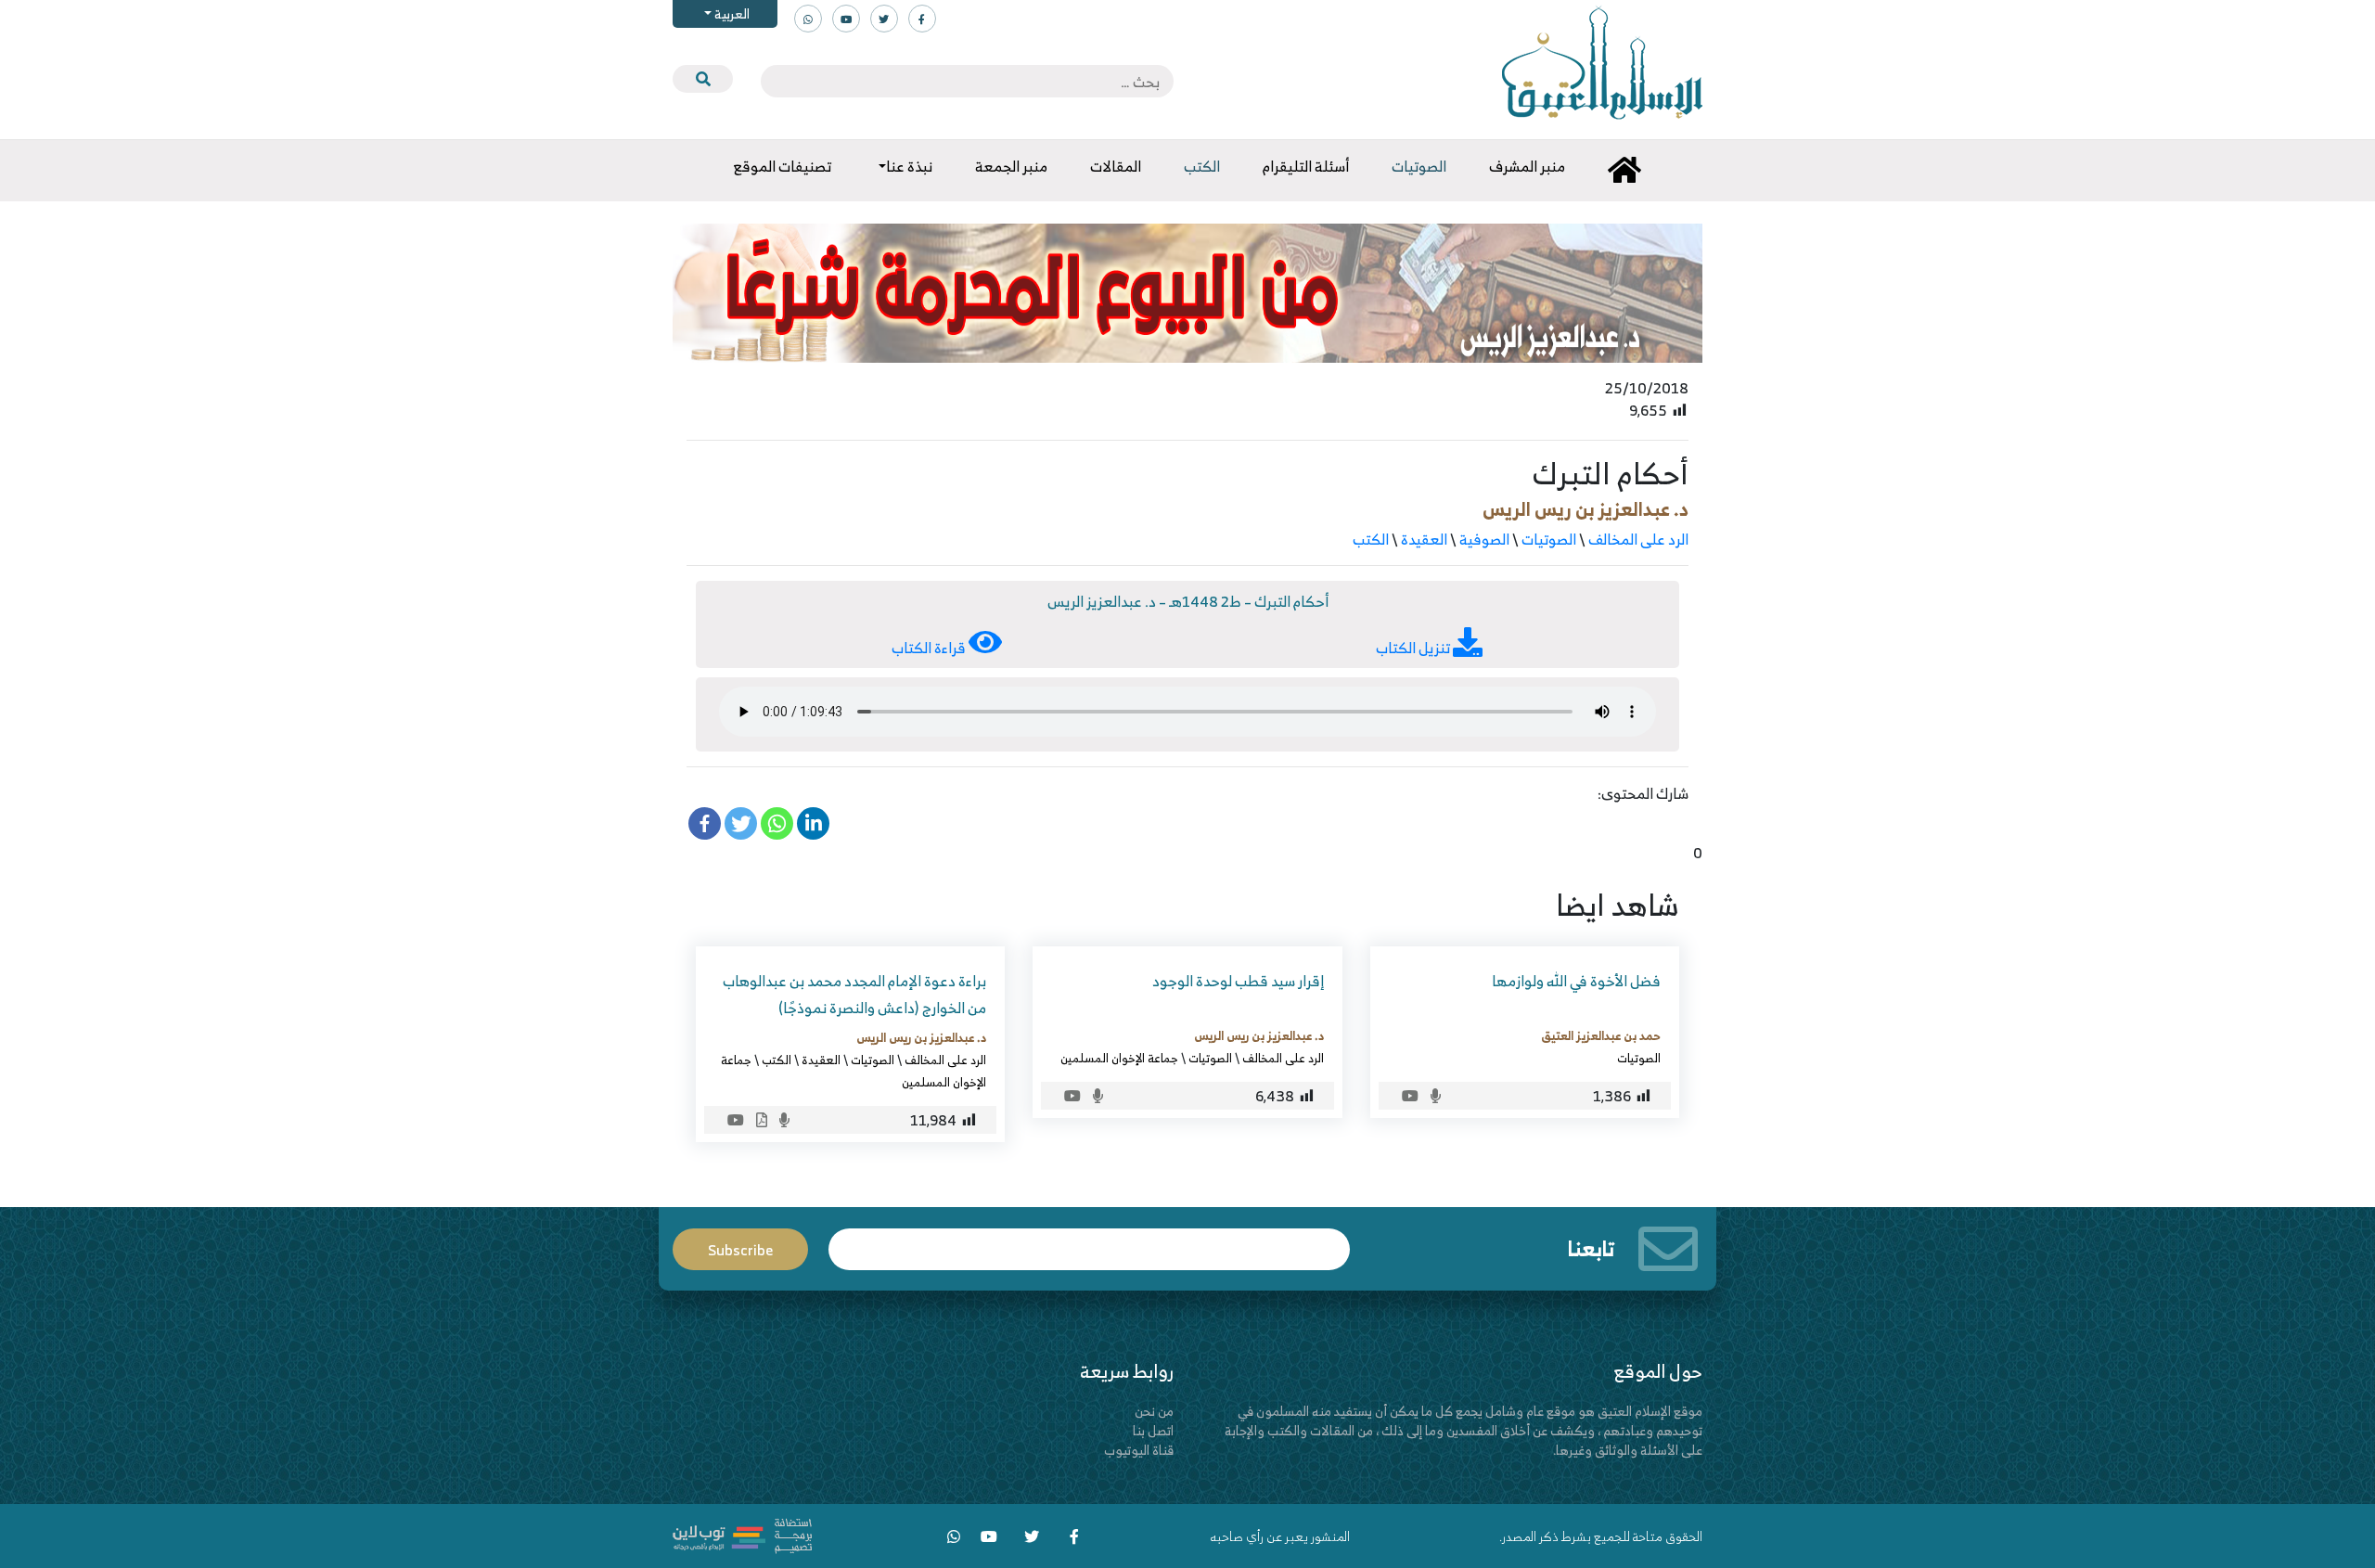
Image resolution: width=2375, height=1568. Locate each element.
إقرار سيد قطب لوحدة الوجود (1238, 981)
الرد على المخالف (1638, 539)
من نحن (1154, 1411)
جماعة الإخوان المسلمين (1119, 1058)
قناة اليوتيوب (1139, 1450)
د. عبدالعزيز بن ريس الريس (1585, 509)
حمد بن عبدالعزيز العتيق (1601, 1035)
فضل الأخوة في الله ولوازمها (1576, 981)
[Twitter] (741, 823)
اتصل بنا (1153, 1430)
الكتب (1371, 539)
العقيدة (1424, 539)
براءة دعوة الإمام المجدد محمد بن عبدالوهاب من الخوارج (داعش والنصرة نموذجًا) (854, 994)
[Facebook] (705, 823)
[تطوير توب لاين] (742, 1534)
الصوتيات (1549, 539)
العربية (731, 13)
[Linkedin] (813, 823)
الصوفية (1484, 539)
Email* (1089, 1241)
